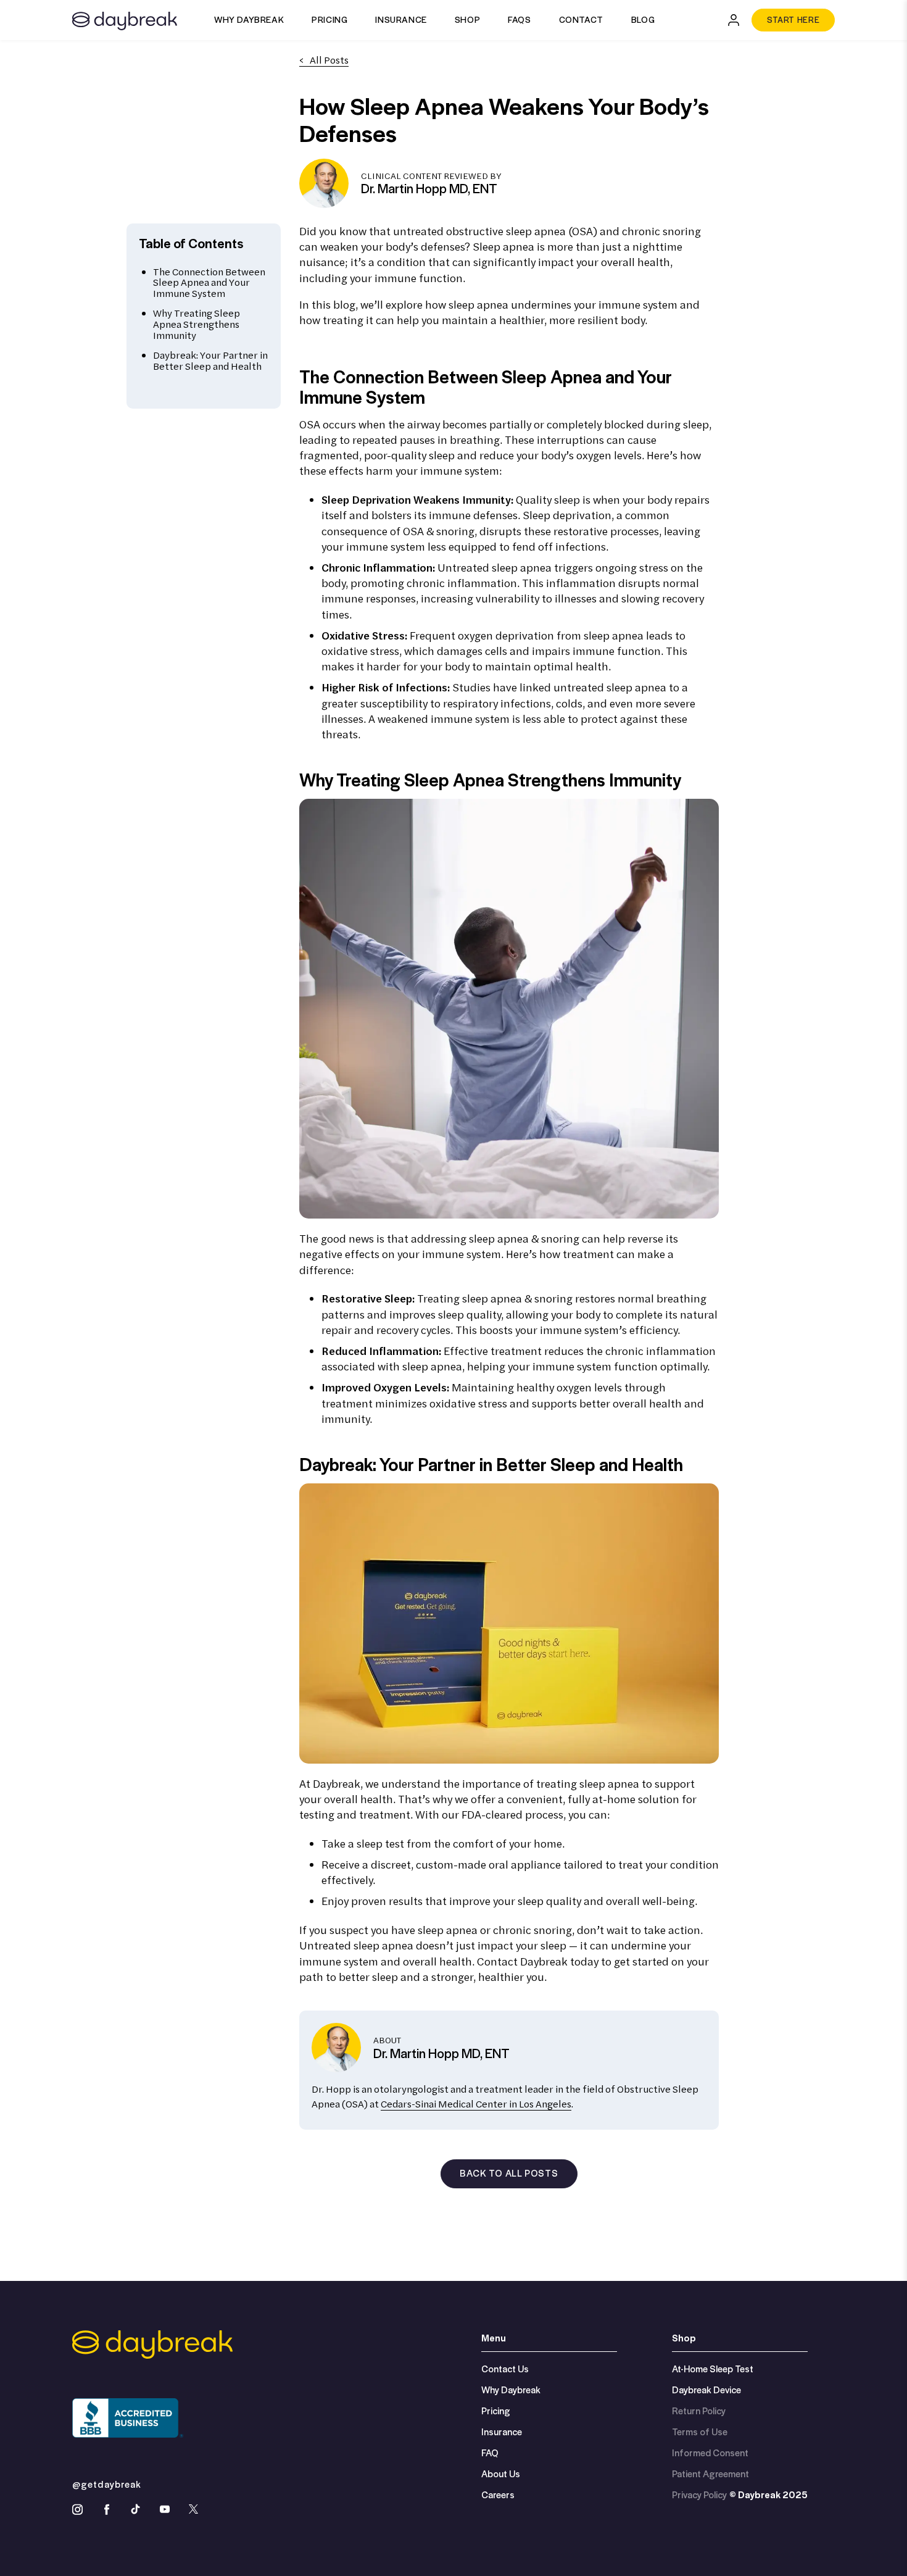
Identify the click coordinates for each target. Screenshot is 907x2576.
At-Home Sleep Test (713, 2369)
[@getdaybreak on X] (193, 2509)
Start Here (793, 19)
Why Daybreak (249, 19)
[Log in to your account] (734, 20)
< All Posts (324, 60)
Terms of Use (700, 2432)
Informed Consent (710, 2453)
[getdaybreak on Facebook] (106, 2509)
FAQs (519, 19)
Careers (498, 2495)
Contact (581, 19)
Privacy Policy (699, 2495)
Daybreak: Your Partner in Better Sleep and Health (210, 361)
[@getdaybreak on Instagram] (77, 2509)
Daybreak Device (706, 2390)
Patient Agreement (710, 2474)
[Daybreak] (125, 19)
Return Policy (699, 2411)
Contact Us (505, 2369)
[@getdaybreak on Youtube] (164, 2509)
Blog (643, 19)
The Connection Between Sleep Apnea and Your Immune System (209, 282)
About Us (501, 2474)
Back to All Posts (509, 2173)
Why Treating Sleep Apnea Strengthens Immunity (197, 324)
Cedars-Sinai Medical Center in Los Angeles (476, 2104)
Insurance (401, 19)
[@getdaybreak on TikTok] (135, 2509)
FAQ (490, 2453)
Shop (467, 19)
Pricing (329, 19)
